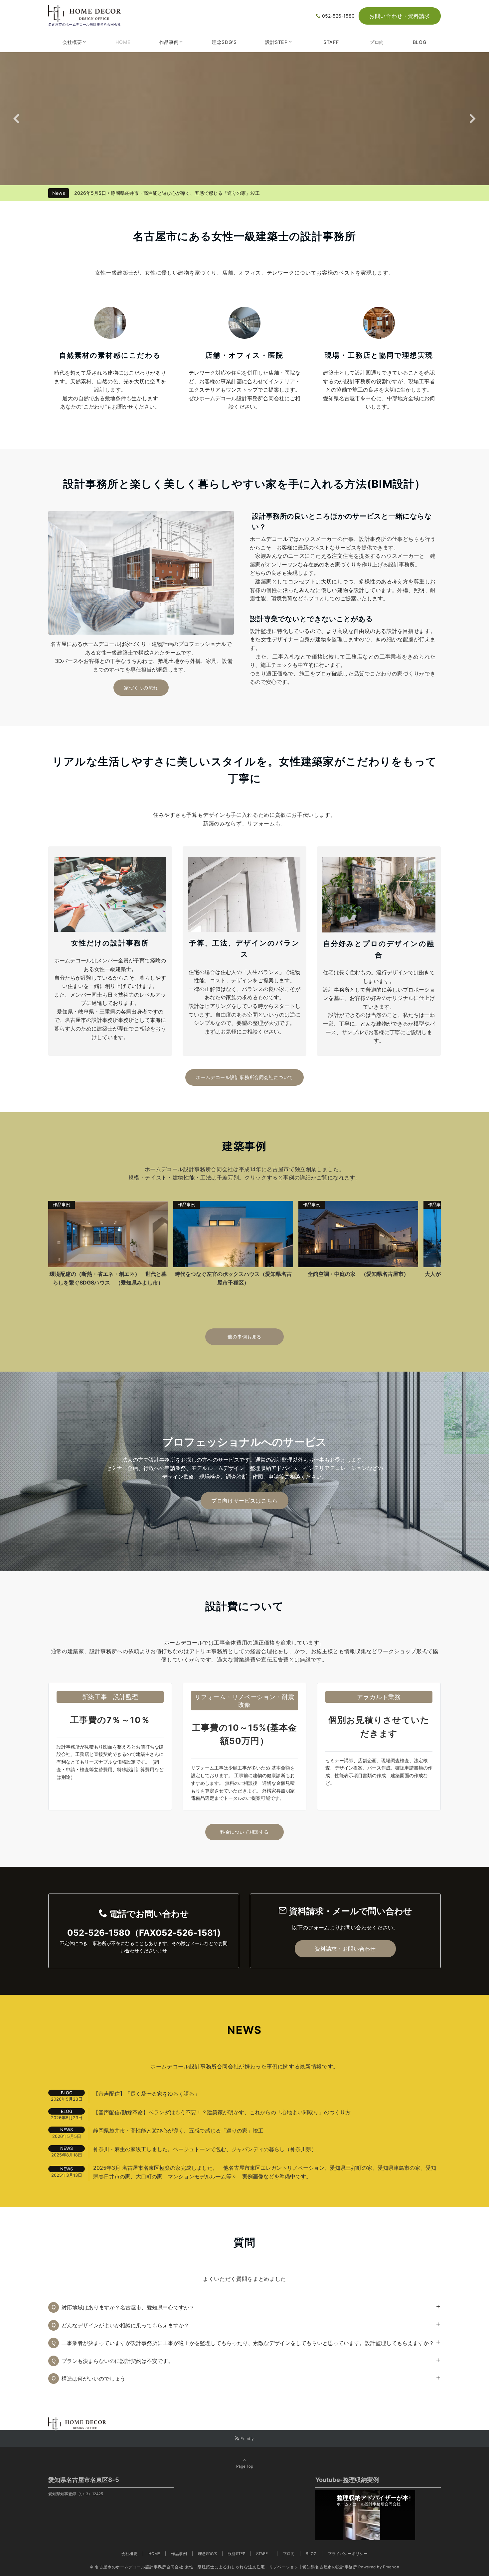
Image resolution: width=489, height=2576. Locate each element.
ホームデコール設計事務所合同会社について (244, 1077)
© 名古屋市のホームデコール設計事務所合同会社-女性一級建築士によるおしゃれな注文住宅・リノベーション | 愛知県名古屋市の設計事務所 (224, 2567)
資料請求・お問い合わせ (345, 1949)
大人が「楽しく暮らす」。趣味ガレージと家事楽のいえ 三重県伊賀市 (242, 1278)
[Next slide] (472, 119)
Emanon (391, 2567)
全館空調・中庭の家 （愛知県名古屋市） (117, 1274)
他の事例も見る (244, 1337)
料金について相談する (244, 1832)
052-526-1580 (338, 16)
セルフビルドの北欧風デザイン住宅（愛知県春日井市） (367, 1278)
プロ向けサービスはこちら (244, 1501)
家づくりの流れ (141, 688)
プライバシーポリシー (348, 2554)
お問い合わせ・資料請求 (400, 16)
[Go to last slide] (17, 119)
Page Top (245, 2466)
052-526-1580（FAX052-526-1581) (144, 1933)
